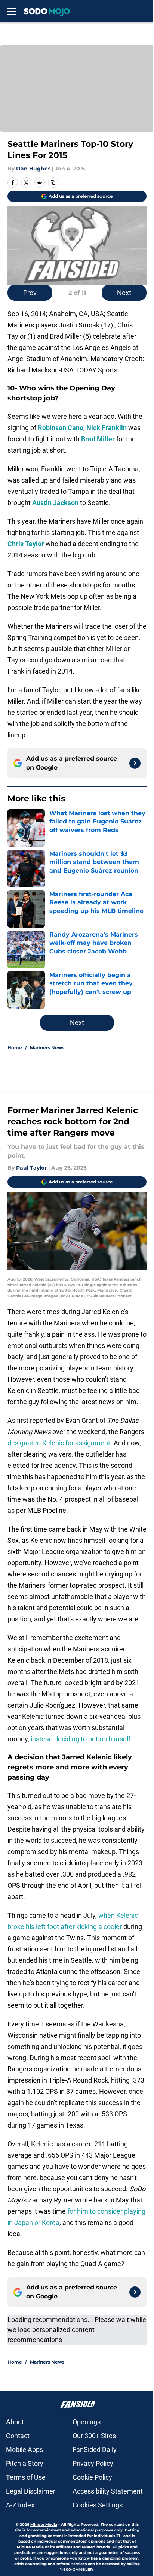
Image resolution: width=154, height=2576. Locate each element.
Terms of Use (26, 2477)
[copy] (53, 182)
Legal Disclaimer (31, 2491)
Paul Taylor (31, 1168)
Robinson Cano (61, 428)
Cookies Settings (98, 2505)
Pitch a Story (25, 2463)
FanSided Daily (95, 2450)
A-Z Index (20, 2505)
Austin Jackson (55, 503)
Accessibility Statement (108, 2491)
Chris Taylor (26, 544)
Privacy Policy (93, 2463)
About (15, 2422)
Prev (30, 293)
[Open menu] (12, 11)
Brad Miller (98, 439)
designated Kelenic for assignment (59, 1443)
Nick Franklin (107, 428)
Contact (18, 2436)
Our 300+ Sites (94, 2436)
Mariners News (47, 1048)
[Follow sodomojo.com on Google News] (135, 763)
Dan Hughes (33, 169)
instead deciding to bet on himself (81, 1739)
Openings (87, 2422)
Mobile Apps (24, 2450)
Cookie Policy (92, 2477)
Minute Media (44, 2524)
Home (15, 1048)
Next (124, 293)
